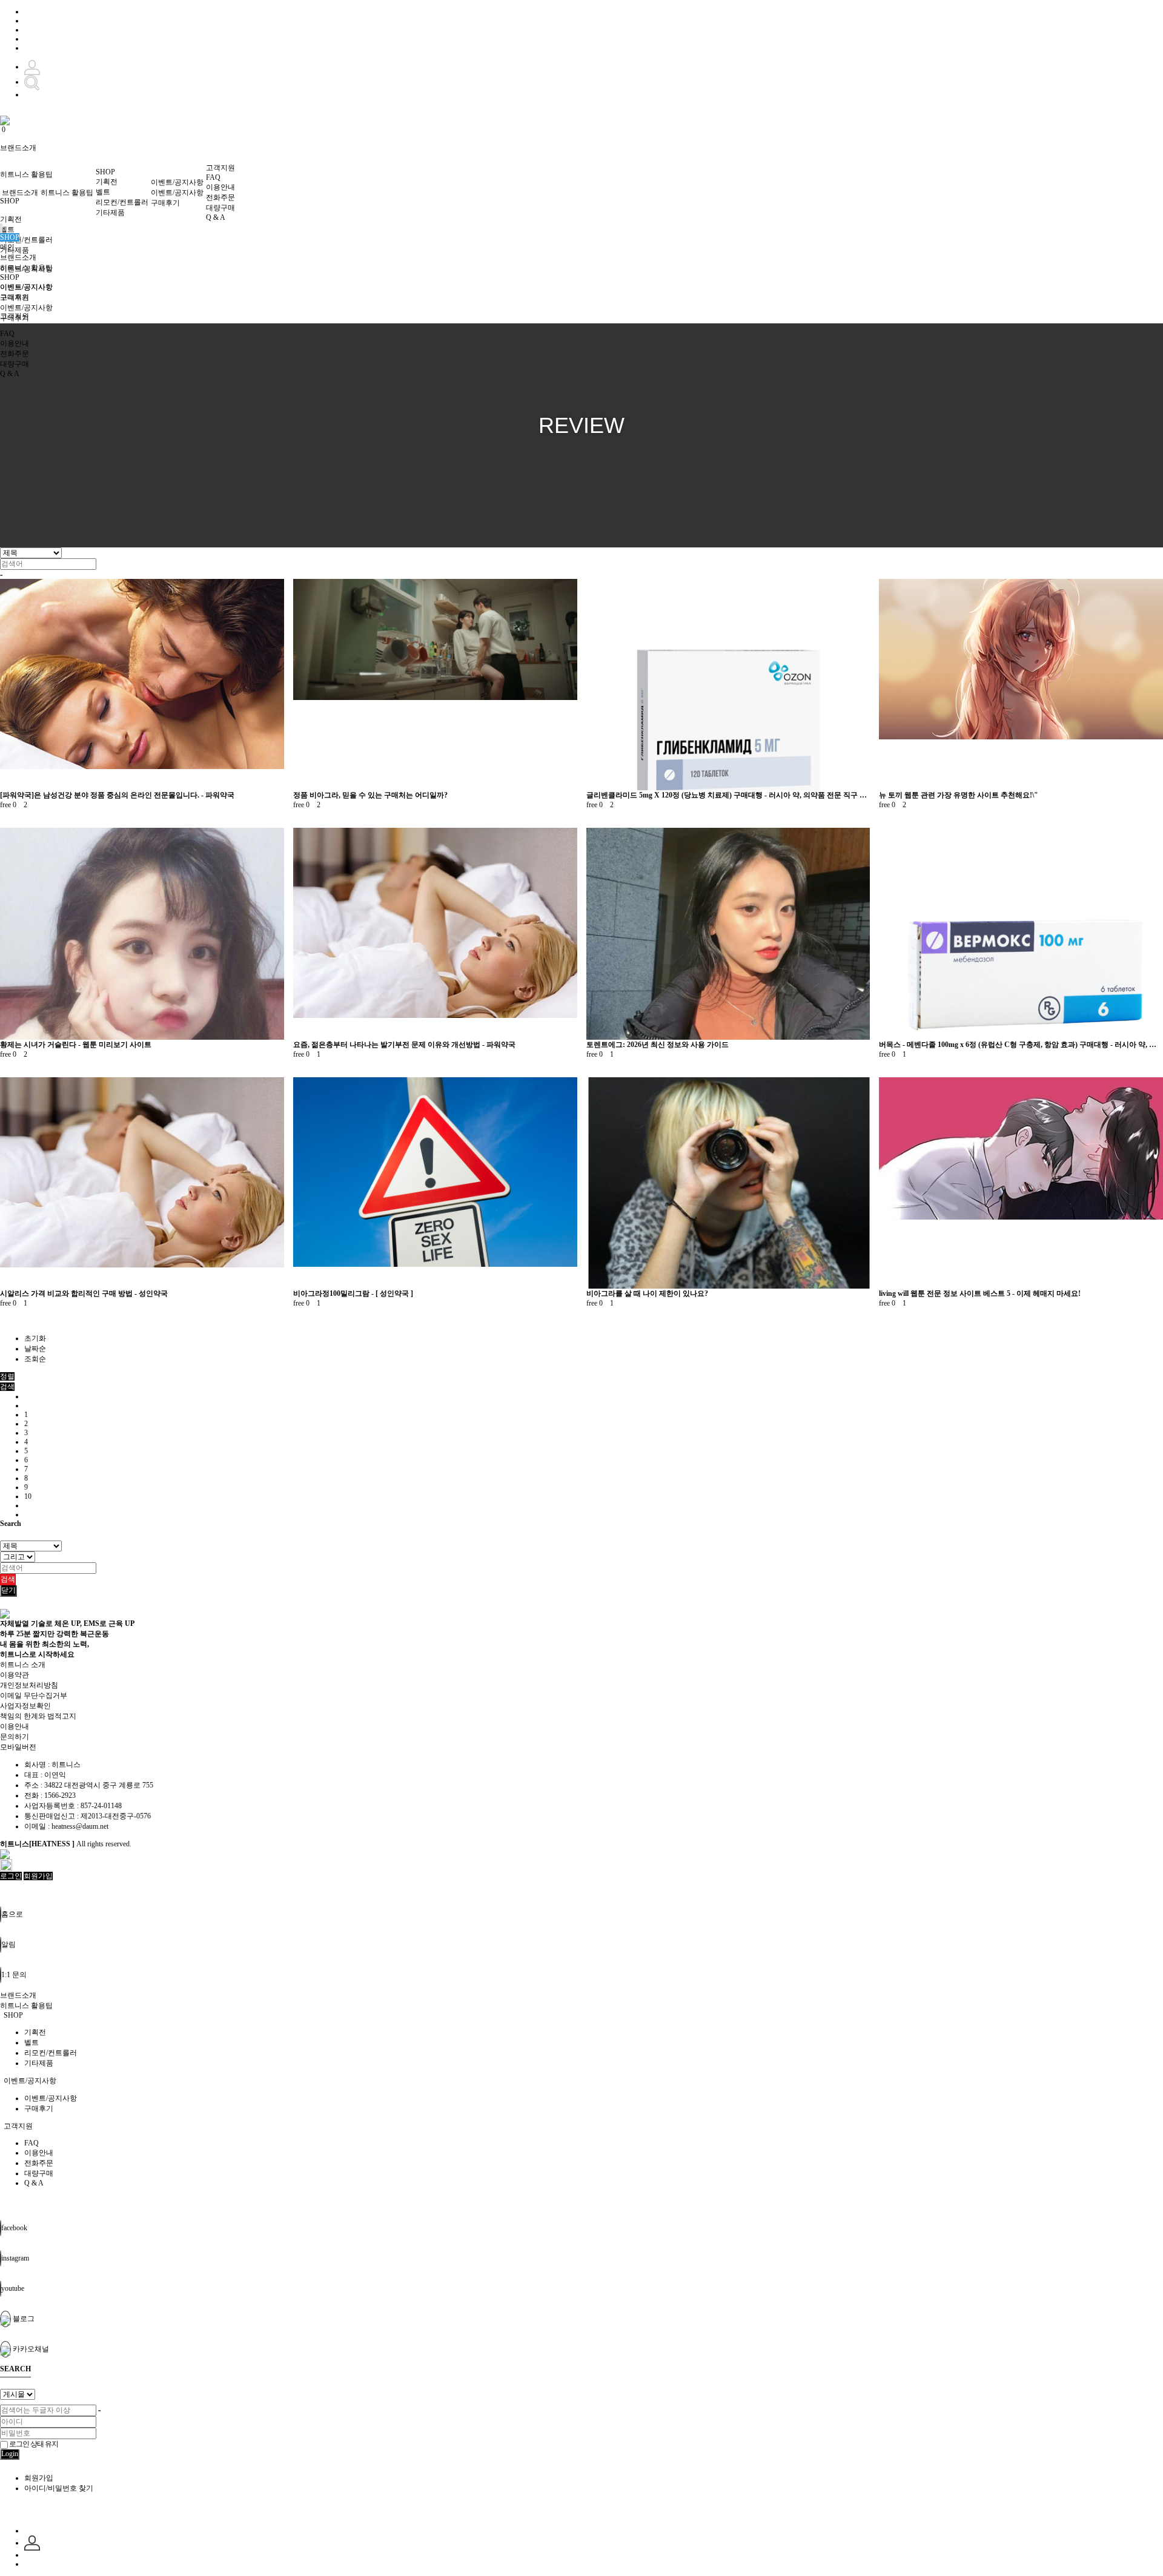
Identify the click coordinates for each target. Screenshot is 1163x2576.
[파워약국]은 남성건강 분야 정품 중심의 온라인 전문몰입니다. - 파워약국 (117, 795)
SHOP (10, 201)
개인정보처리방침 (29, 1685)
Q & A (216, 217)
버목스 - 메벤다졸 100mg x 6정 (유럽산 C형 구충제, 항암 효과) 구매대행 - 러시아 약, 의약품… (1021, 1045)
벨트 (7, 230)
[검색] (32, 82)
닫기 (8, 1590)
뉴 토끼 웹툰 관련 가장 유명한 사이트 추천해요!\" (959, 795)
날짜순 (35, 1349)
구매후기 (165, 203)
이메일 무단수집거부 (34, 1696)
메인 (7, 247)
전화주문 (220, 197)
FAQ (213, 177)
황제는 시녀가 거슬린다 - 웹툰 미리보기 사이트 (76, 1045)
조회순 (35, 1359)
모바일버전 (18, 1747)
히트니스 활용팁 (26, 174)
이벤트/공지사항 (177, 182)
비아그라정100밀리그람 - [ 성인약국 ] (353, 1293)
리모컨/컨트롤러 (26, 240)
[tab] (581, 1996)
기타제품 (15, 250)
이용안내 (220, 187)
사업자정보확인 (25, 1706)
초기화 (35, 1338)
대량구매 (220, 208)
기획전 (11, 219)
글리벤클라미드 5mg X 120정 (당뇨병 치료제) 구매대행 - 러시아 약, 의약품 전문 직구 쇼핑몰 (728, 795)
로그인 (11, 1876)
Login (10, 2454)
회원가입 (38, 1876)
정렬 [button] (7, 1376)
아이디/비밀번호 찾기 (59, 2488)
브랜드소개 (18, 148)
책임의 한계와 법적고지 (38, 1716)
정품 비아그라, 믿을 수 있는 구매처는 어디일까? (370, 795)
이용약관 (15, 1675)
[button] (7, 1387)
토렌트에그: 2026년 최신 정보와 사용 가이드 (658, 1045)
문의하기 (15, 1737)
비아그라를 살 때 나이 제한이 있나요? (647, 1293)
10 (28, 1496)
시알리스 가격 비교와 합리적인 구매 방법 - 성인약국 (84, 1293)
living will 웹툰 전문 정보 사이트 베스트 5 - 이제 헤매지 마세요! (980, 1293)
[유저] (32, 2543)
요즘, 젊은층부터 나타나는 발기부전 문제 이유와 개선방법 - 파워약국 (404, 1045)
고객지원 (220, 168)
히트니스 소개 (23, 1665)
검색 (8, 1579)
